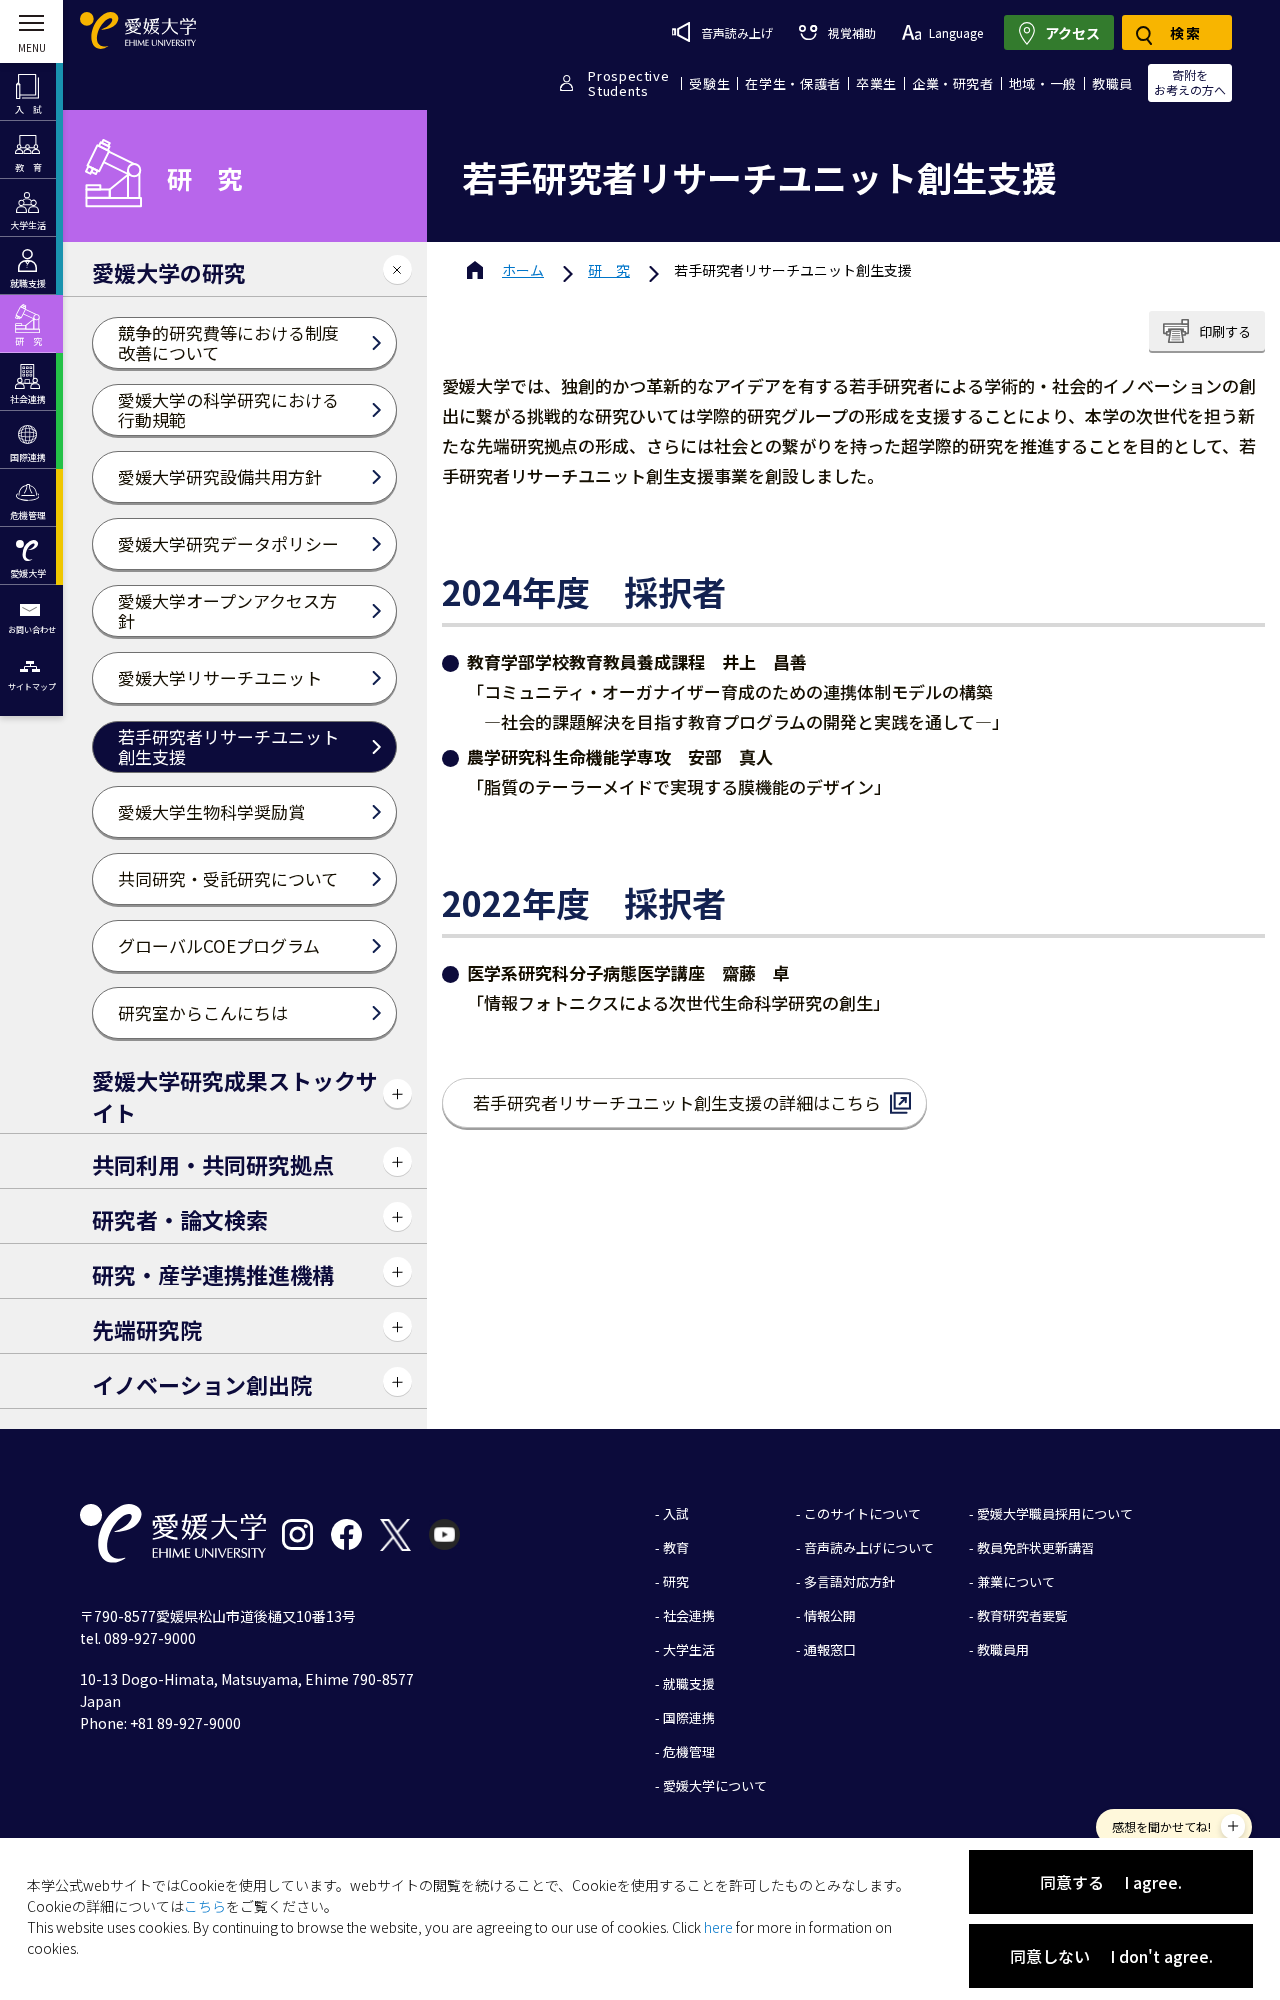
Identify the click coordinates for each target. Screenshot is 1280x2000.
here (718, 1927)
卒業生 (876, 83)
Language (956, 32)
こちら (205, 1906)
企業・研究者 (953, 83)
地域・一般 (1043, 83)
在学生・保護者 (793, 83)
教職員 (1112, 83)
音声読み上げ (737, 32)
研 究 (609, 270)
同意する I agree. (1111, 1882)
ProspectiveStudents (628, 83)
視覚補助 (851, 32)
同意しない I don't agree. (1111, 1956)
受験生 (709, 83)
